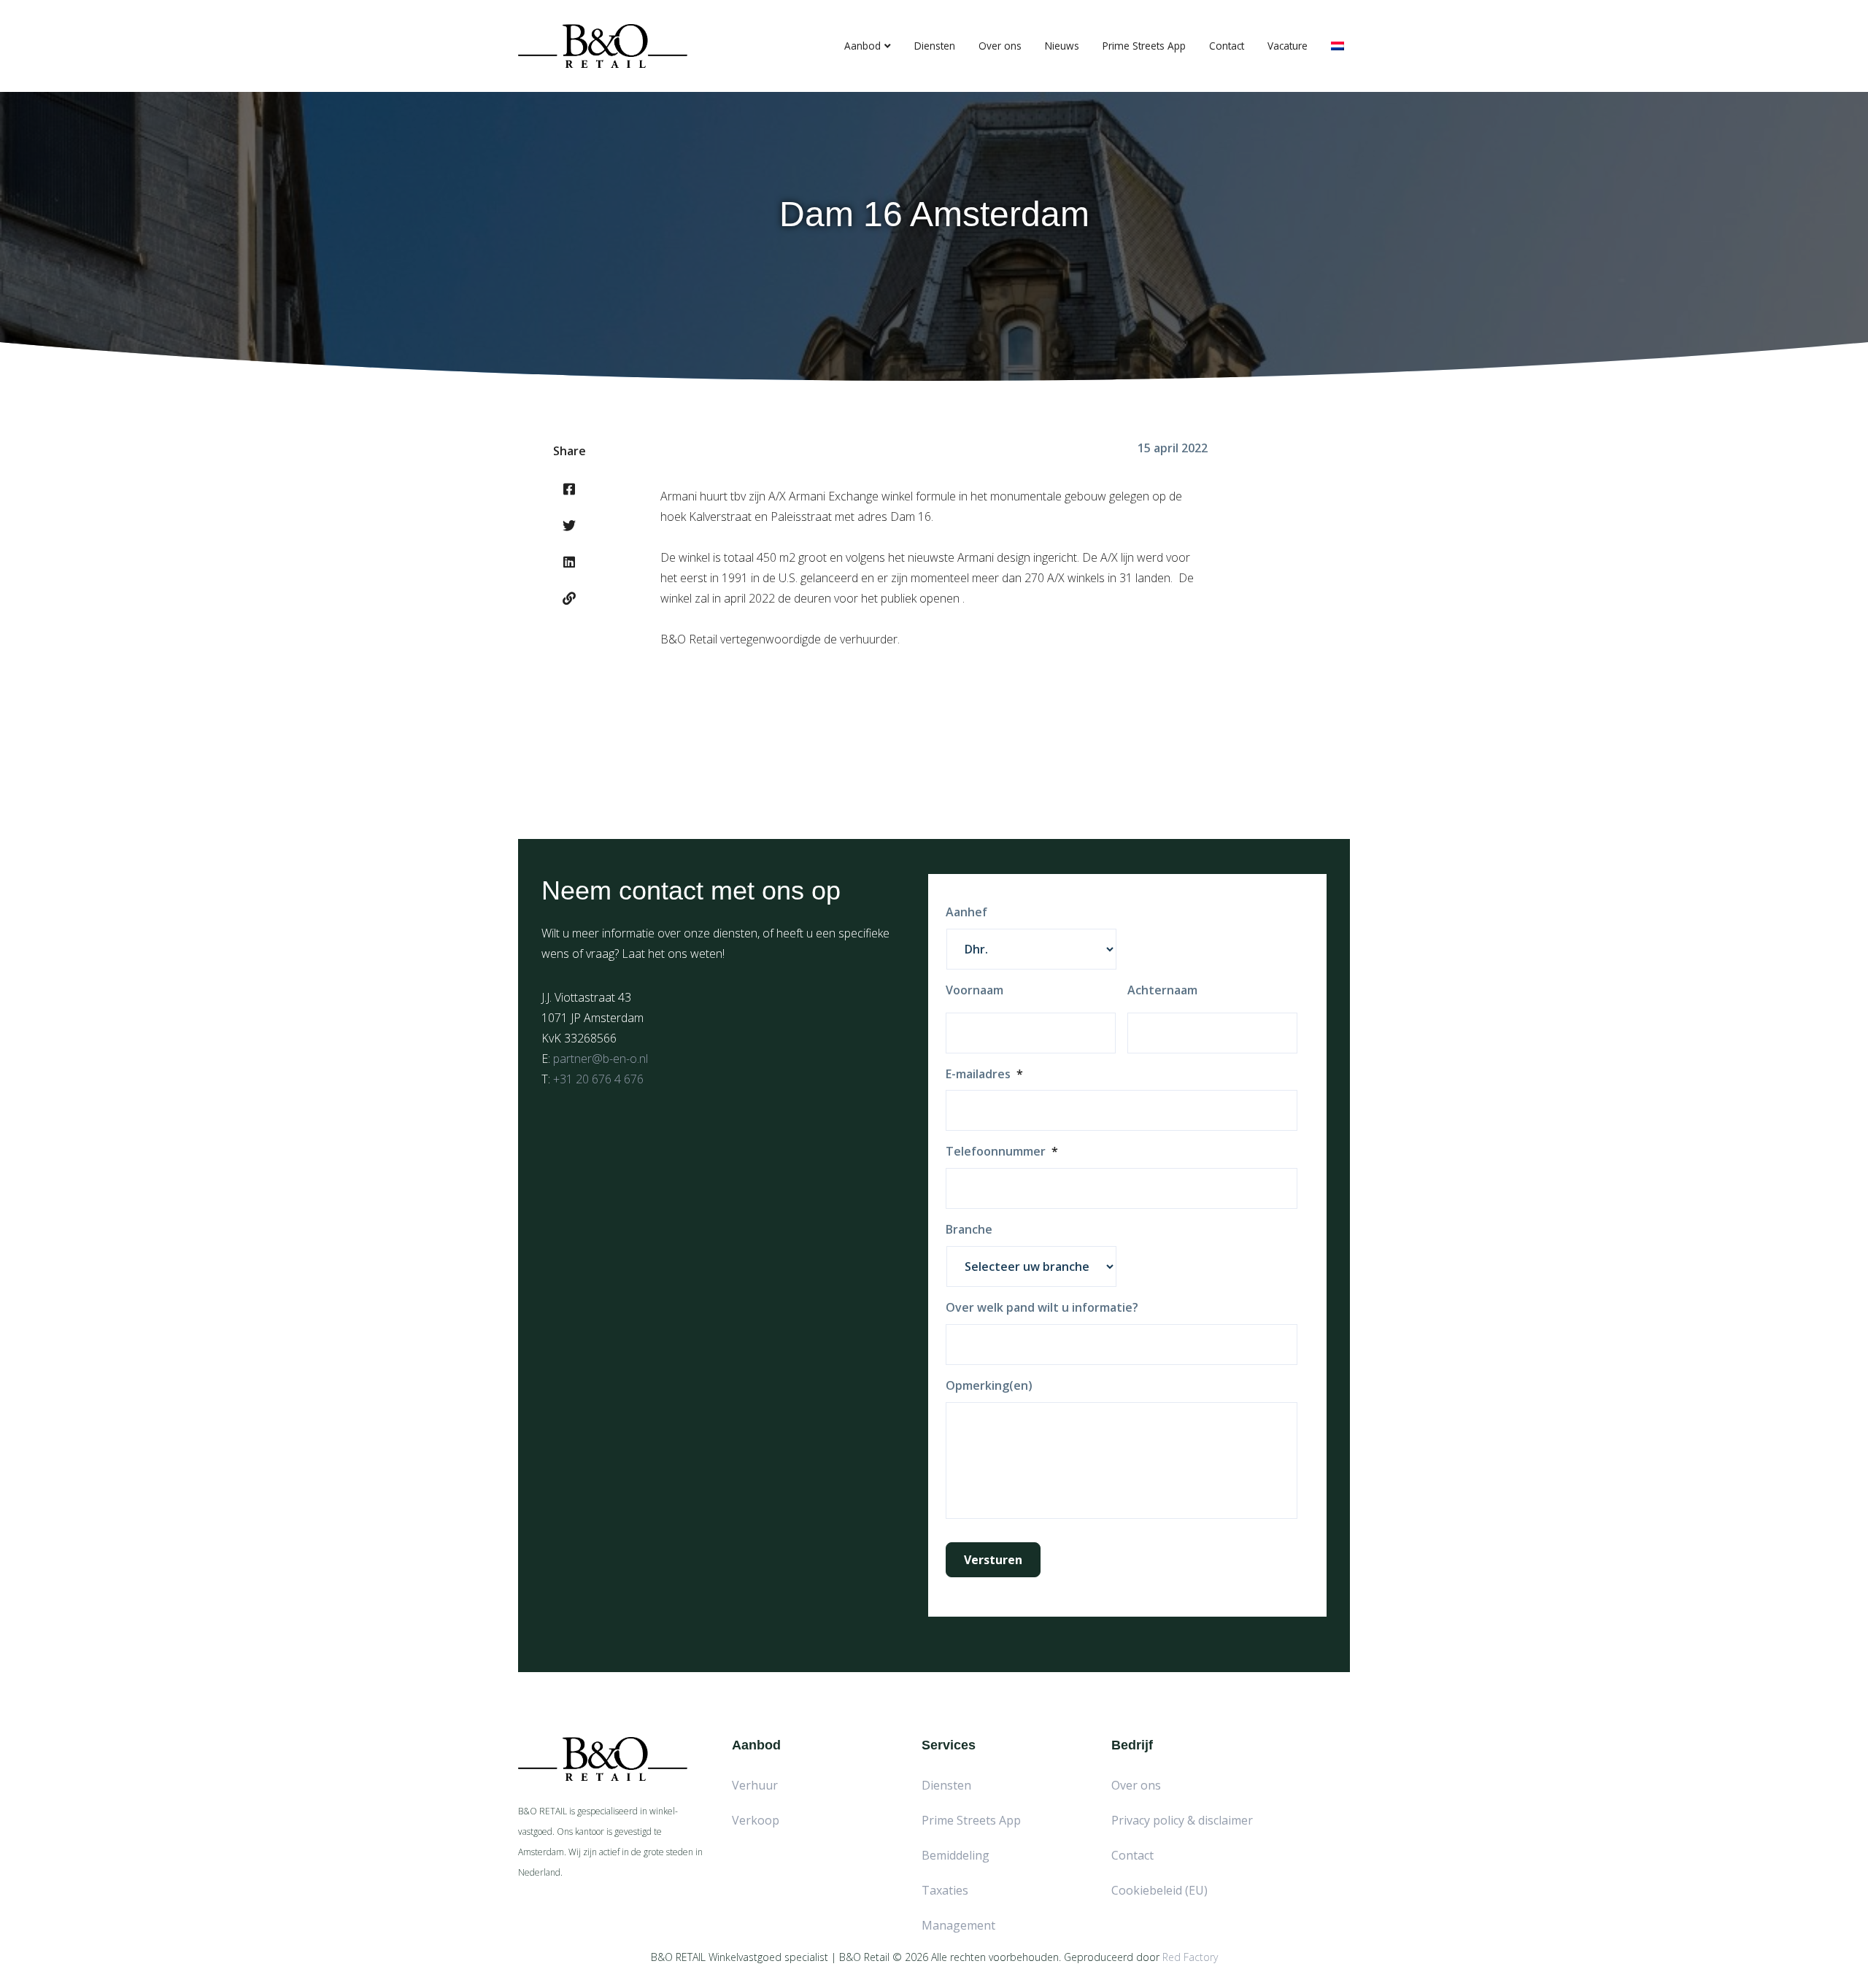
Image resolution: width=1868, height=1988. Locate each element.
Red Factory (1190, 1957)
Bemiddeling (956, 1855)
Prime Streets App (1144, 46)
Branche (969, 1230)
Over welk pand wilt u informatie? (1042, 1308)
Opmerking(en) (989, 1386)
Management (958, 1925)
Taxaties (945, 1890)
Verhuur (755, 1785)
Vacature (1288, 46)
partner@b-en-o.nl (601, 1059)
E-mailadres (984, 1074)
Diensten (935, 46)
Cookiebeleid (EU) (1159, 1890)
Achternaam (1162, 990)
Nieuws (1062, 46)
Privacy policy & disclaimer (1182, 1820)
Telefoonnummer (1002, 1152)
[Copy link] (569, 598)
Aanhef (966, 912)
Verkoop (756, 1820)
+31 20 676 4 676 (598, 1079)
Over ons (1000, 46)
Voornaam (974, 990)
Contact (1227, 46)
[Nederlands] (1338, 46)
